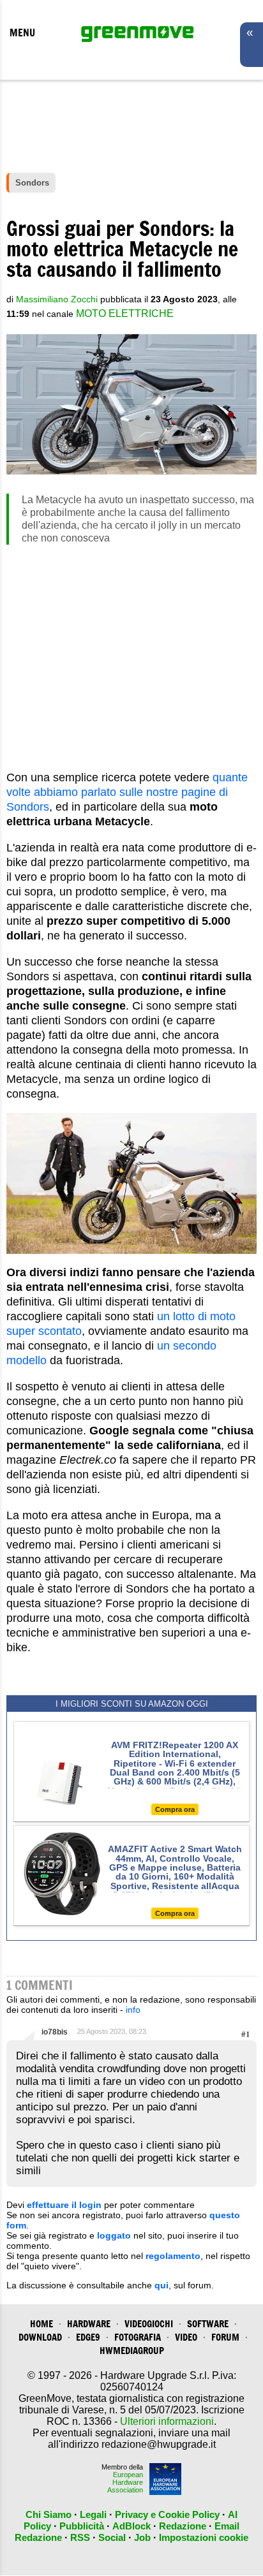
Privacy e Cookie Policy (167, 2514)
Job (142, 2537)
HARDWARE (89, 2324)
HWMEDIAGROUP (132, 2351)
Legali (93, 2514)
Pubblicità (82, 2526)
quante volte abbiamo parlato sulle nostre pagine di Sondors (127, 792)
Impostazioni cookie (204, 2537)
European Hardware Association (125, 2482)
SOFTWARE (208, 2324)
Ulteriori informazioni (167, 2421)
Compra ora (175, 1809)
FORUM (225, 2337)
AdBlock (131, 2526)
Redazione (183, 2526)
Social (112, 2537)
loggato (114, 2235)
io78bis (55, 2032)
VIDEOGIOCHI (149, 2324)
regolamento (173, 2256)
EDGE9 (88, 2337)
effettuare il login (64, 2205)
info (133, 2010)
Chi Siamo (49, 2514)
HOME (41, 2324)
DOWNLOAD (40, 2337)
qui (162, 2285)
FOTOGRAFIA (138, 2337)
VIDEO (186, 2337)
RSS (80, 2537)
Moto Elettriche (125, 313)
